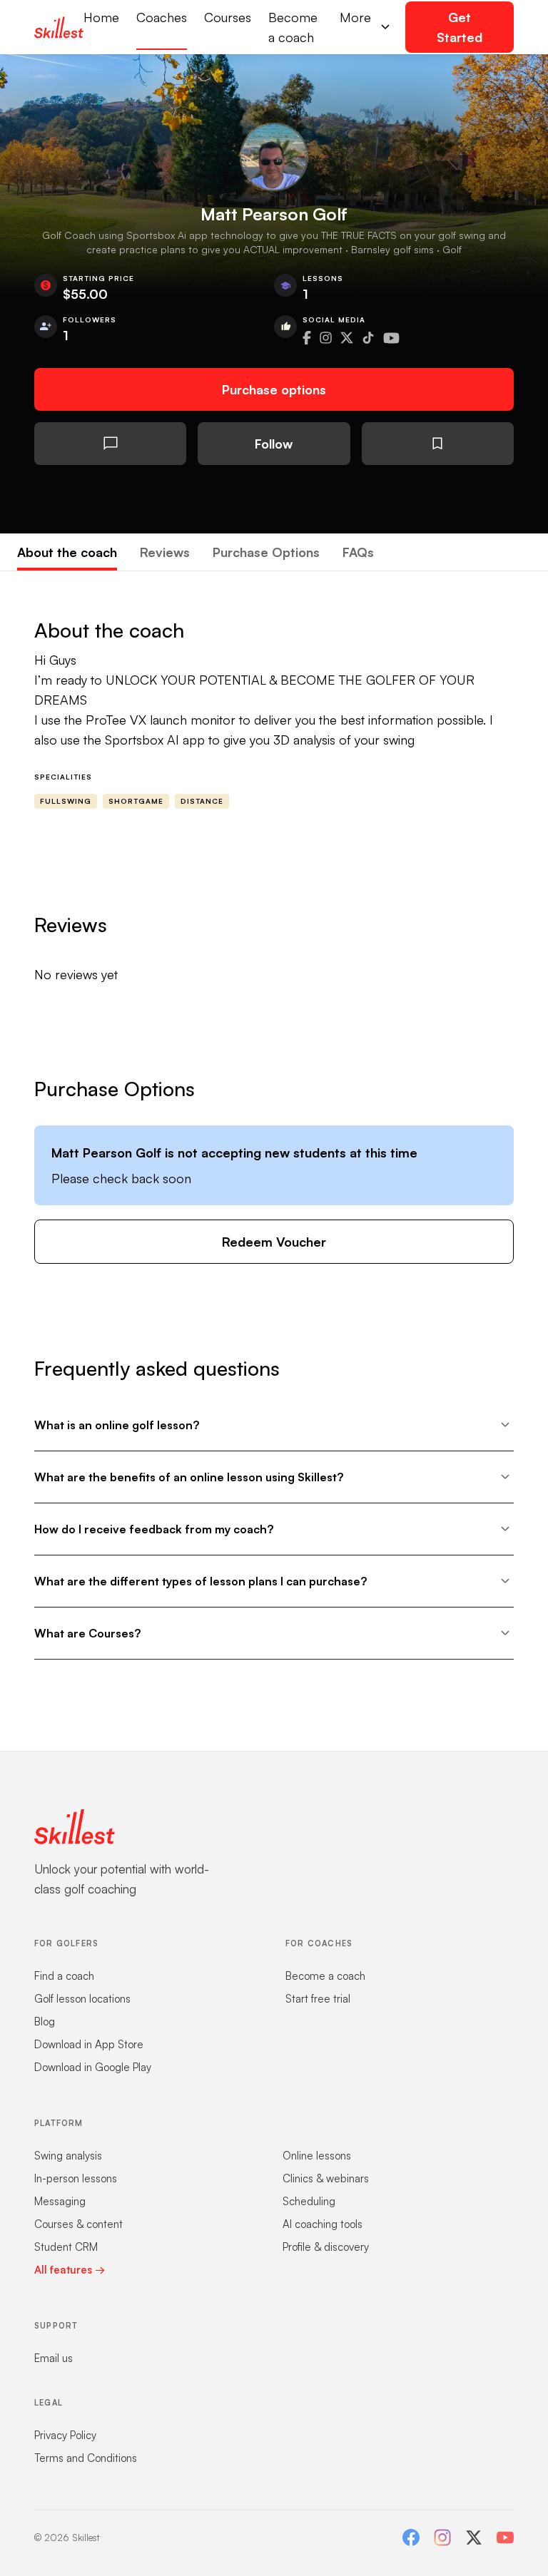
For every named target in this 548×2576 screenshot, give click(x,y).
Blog (45, 2022)
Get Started (460, 27)
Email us (54, 2358)
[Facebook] (411, 2537)
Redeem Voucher (274, 1242)
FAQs (358, 552)
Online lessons (317, 2156)
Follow (274, 444)
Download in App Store (89, 2044)
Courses (228, 17)
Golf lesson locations (82, 1999)
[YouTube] (505, 2537)
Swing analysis (68, 2156)
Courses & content (78, 2224)
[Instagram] (442, 2537)
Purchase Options (266, 552)
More (355, 17)
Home (101, 17)
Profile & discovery (326, 2247)
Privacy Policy (65, 2435)
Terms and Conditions (86, 2458)
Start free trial (318, 1999)
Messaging (60, 2201)
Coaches (162, 17)
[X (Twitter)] (474, 2537)
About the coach (67, 552)
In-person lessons (76, 2178)
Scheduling (309, 2201)
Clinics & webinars (326, 2178)
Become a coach (293, 27)
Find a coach (64, 1976)
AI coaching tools (323, 2224)
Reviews (165, 552)
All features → (70, 2270)
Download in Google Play (93, 2067)
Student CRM (66, 2247)
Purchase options (274, 389)
